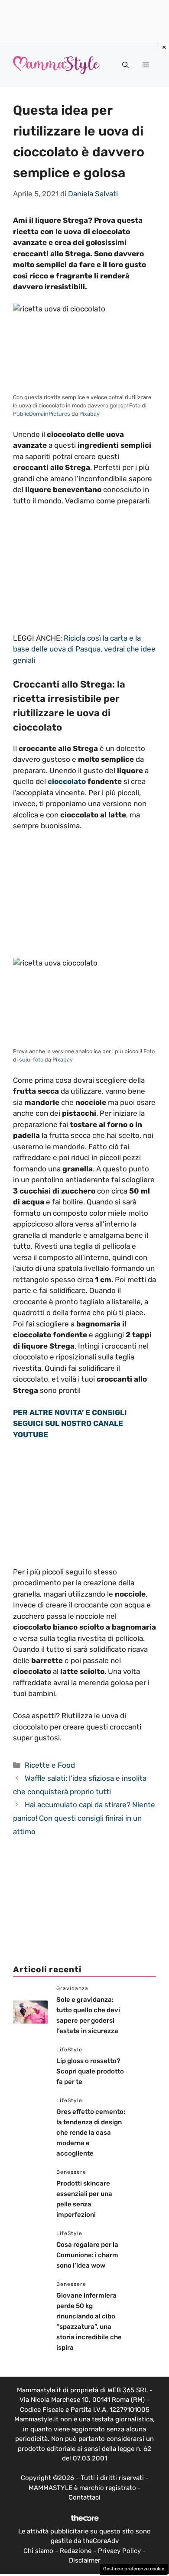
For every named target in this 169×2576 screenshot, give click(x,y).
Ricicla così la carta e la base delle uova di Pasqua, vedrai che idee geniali (84, 649)
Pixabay (89, 414)
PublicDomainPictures (42, 414)
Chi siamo (38, 2551)
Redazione (76, 2551)
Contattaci (84, 2497)
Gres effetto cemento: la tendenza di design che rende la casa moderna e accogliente (91, 2133)
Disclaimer (85, 2560)
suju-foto (31, 1060)
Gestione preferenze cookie (134, 2569)
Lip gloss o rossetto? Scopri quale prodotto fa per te (90, 2071)
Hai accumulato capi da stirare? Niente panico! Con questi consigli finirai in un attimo (84, 1818)
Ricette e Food (50, 1765)
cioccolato (67, 781)
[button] (125, 65)
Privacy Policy (119, 2551)
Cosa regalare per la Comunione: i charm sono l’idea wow (87, 2255)
